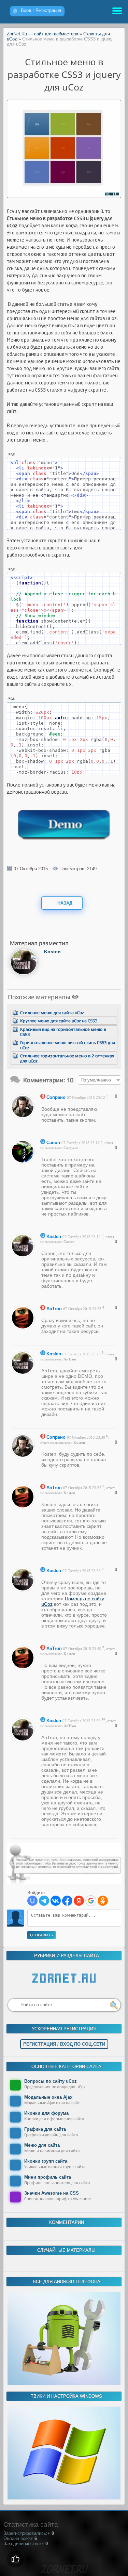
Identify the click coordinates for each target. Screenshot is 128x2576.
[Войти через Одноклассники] (103, 1901)
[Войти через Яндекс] (79, 1901)
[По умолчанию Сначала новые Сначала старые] (99, 1080)
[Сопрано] (24, 1117)
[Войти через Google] (91, 1901)
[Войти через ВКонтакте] (56, 1901)
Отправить (41, 1935)
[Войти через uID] (32, 1901)
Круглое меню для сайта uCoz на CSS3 (59, 1021)
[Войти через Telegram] (44, 1901)
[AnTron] (24, 1328)
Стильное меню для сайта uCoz (52, 1013)
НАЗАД (64, 903)
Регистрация (48, 10)
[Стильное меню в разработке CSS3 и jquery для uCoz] (64, 196)
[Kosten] (24, 974)
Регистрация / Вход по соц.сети (64, 2044)
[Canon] (24, 1162)
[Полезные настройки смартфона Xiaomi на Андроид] (64, 2383)
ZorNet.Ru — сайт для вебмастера (42, 34)
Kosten (52, 952)
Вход (26, 10)
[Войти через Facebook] (67, 1901)
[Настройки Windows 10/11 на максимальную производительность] (64, 2498)
